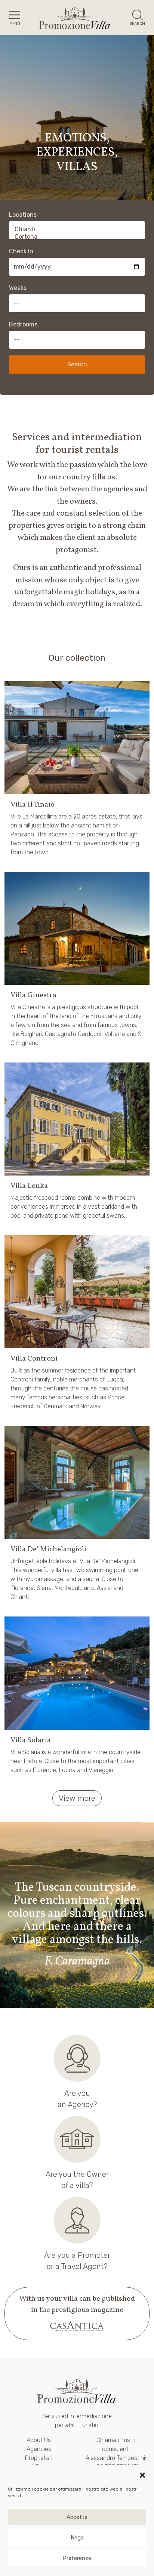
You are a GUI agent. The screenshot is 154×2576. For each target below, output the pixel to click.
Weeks (18, 288)
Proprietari (39, 2458)
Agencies (39, 2449)
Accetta (77, 2517)
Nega (77, 2538)
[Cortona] (77, 237)
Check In (21, 251)
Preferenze (77, 2558)
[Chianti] (77, 229)
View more (77, 1798)
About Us (39, 2440)
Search (77, 364)
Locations (23, 215)
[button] (142, 2475)
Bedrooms (23, 324)
